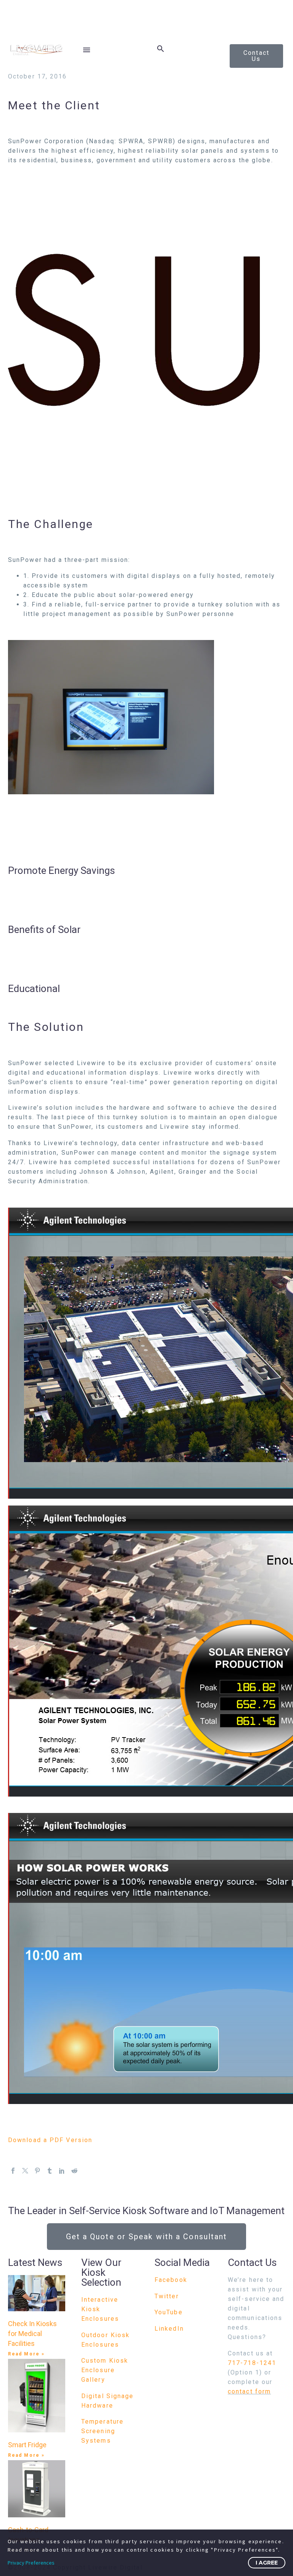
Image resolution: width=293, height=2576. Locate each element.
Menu (87, 50)
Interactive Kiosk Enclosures (100, 2309)
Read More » (26, 2354)
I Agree (267, 2563)
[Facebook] (13, 2171)
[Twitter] (25, 2171)
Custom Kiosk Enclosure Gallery (105, 2370)
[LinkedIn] (62, 2171)
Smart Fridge (27, 2445)
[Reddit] (74, 2171)
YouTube (169, 2312)
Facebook (171, 2280)
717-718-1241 (252, 2363)
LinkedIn (169, 2329)
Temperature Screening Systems (102, 2431)
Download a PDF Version (50, 2140)
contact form (249, 2391)
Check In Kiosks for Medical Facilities (32, 2334)
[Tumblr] (50, 2171)
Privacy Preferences (31, 2563)
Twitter (167, 2296)
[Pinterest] (37, 2171)
